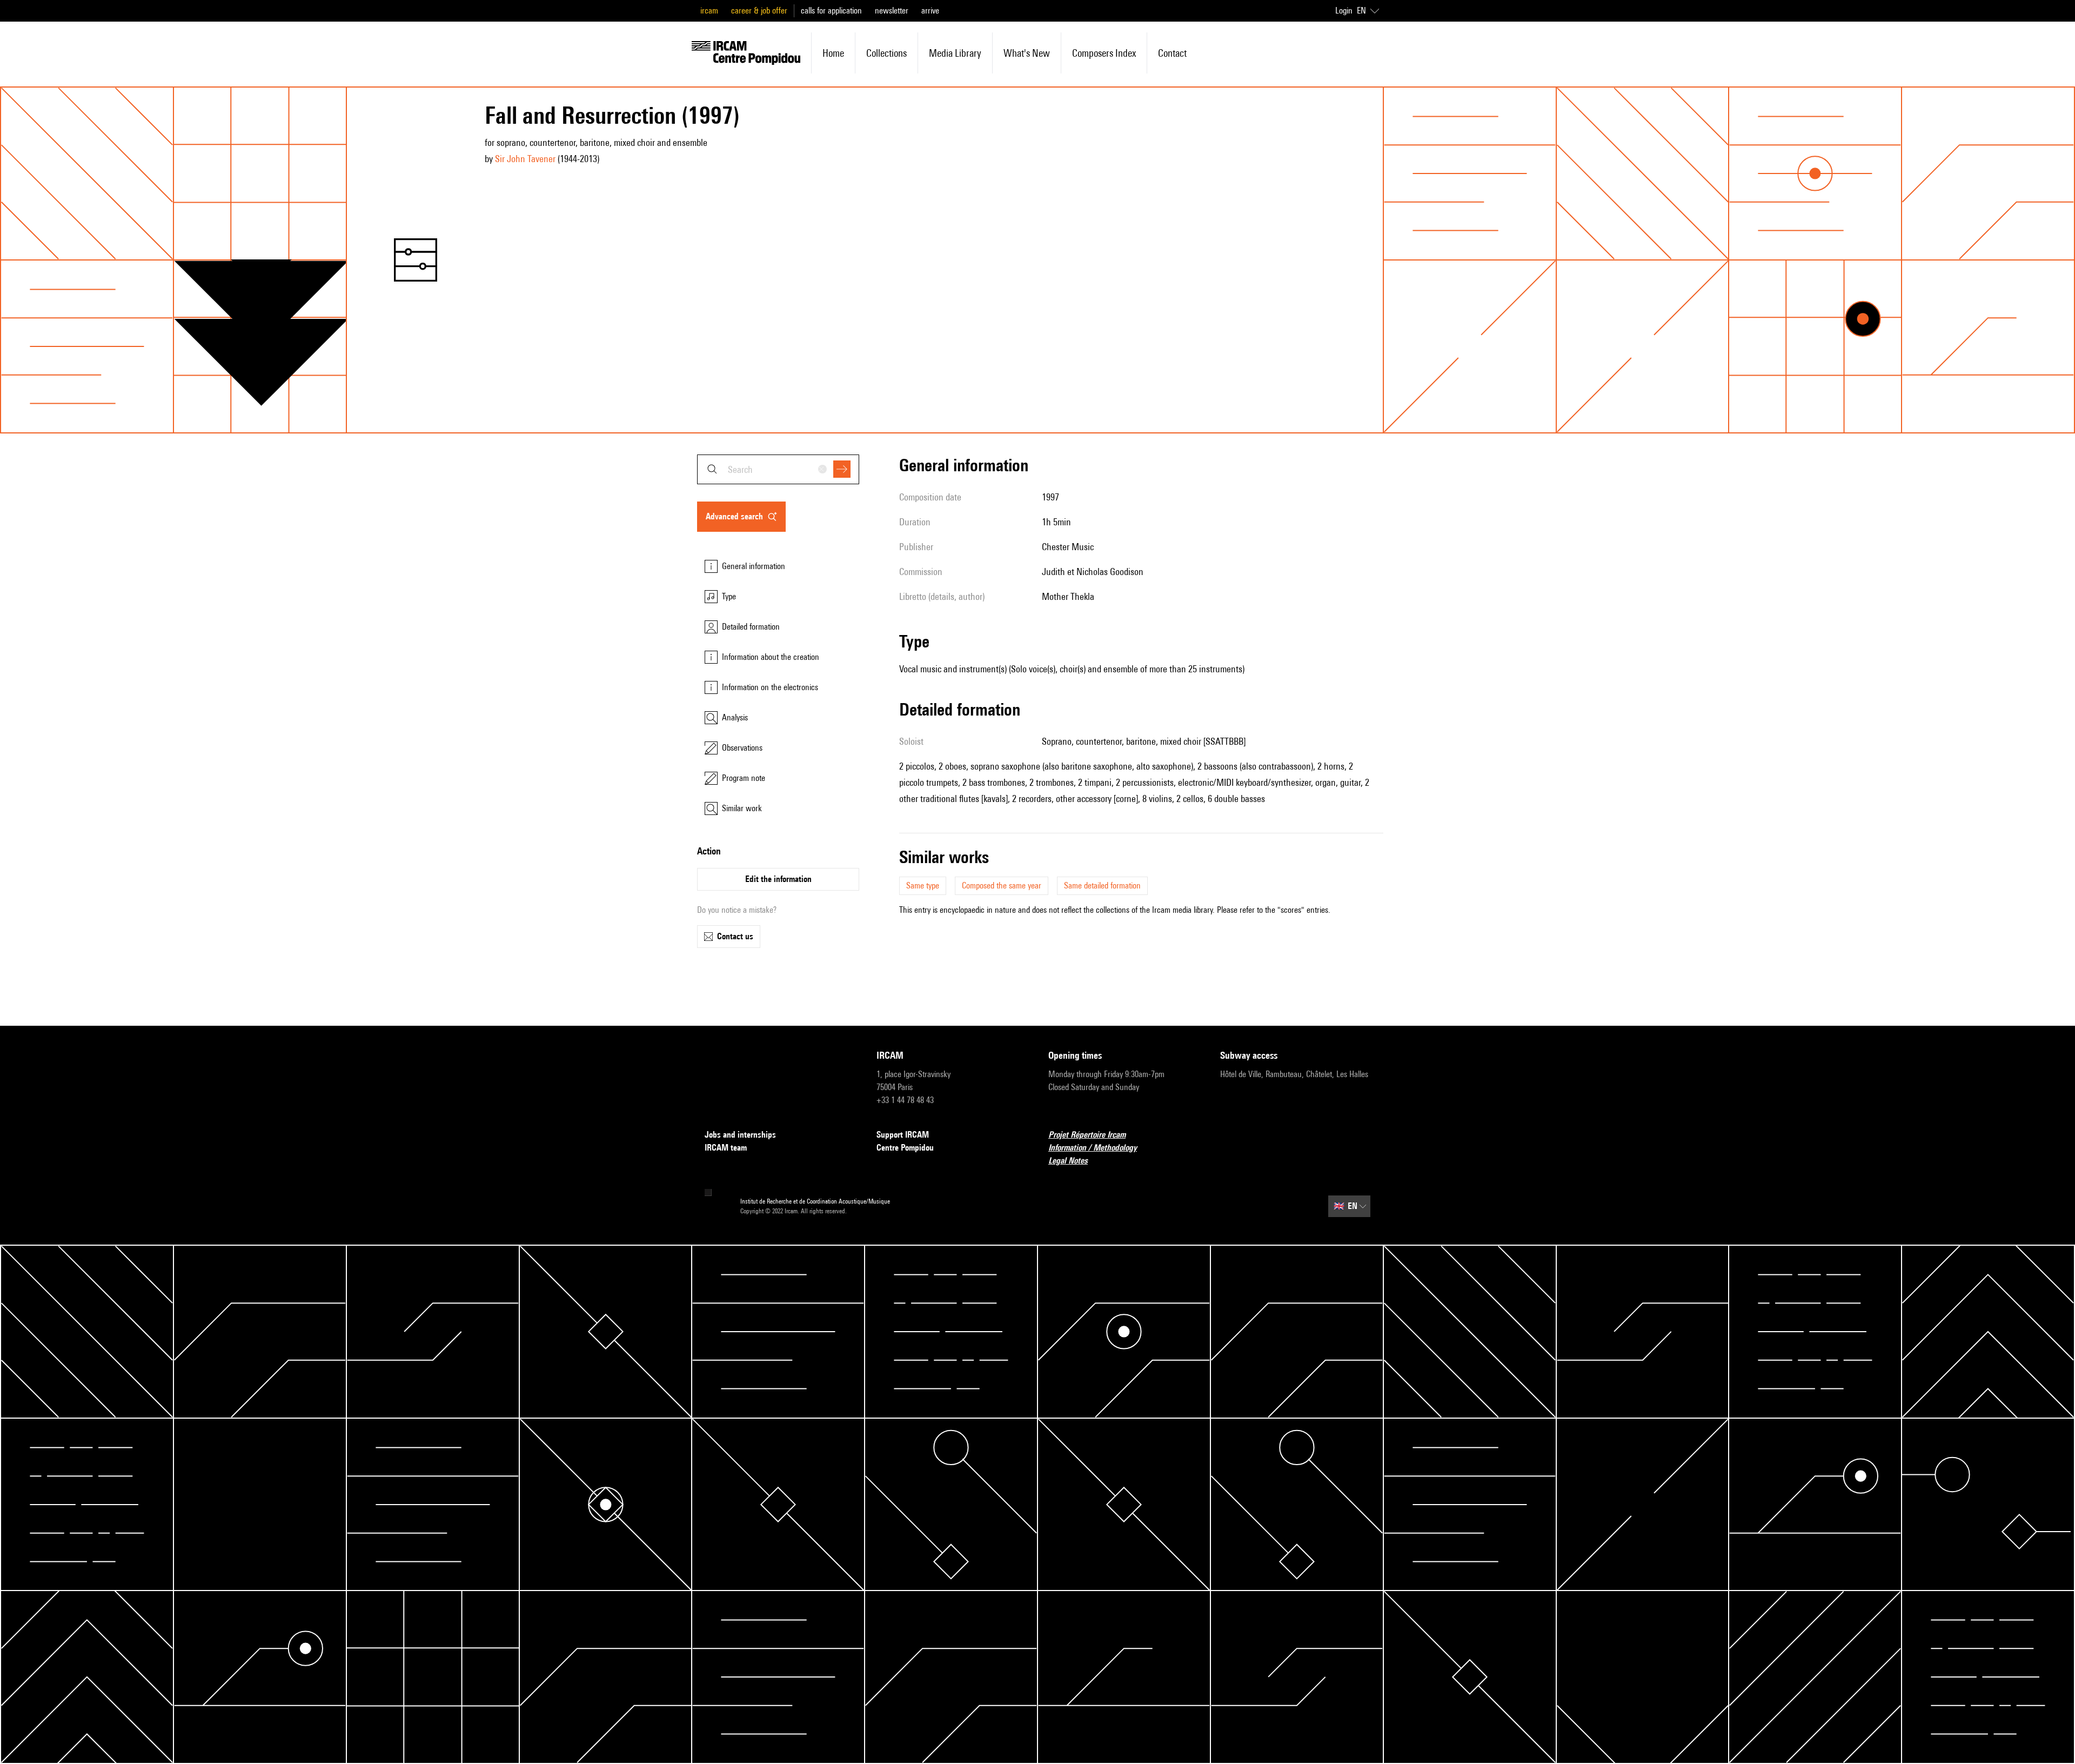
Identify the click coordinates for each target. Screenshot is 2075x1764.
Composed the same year (1002, 886)
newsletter (892, 11)
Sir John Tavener (525, 159)
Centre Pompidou (905, 1148)
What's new (1027, 53)
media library (955, 53)
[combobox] (778, 469)
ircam (709, 11)
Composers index (1104, 53)
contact (1172, 53)
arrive (930, 11)
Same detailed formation (1102, 886)
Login (1344, 11)
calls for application (831, 11)
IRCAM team (726, 1148)
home (833, 53)
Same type (923, 886)
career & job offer (759, 11)
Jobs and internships (740, 1135)
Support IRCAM (903, 1135)
